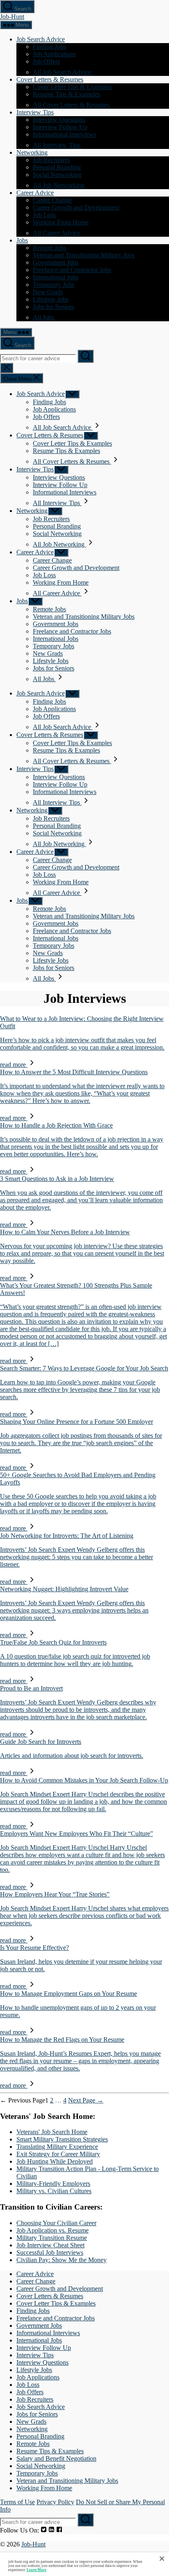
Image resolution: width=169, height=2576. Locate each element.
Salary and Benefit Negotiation (56, 2458)
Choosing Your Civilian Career (56, 2223)
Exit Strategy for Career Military (58, 2154)
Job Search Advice (41, 39)
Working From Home (61, 222)
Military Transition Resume (52, 2238)
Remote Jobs (49, 248)
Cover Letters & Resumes (50, 79)
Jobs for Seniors (54, 307)
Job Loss (44, 215)
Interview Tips (35, 112)
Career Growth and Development (76, 207)
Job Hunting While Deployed (55, 2161)
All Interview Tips (57, 145)
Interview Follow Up (60, 127)
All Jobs (44, 317)
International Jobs (56, 277)
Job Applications (54, 54)
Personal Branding (57, 167)
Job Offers (46, 61)
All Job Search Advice (63, 72)
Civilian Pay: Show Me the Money (62, 2260)
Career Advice (35, 193)
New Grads (48, 292)
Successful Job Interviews (50, 2252)
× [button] (162, 2558)
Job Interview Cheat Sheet (50, 2245)
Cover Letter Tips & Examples (72, 87)
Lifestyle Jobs (51, 299)
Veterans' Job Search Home (52, 2132)
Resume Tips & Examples (66, 94)
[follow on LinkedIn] (51, 2530)
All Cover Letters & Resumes (72, 105)
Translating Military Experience (57, 2147)
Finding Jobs (49, 47)
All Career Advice (57, 233)
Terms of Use (17, 2502)
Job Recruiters (51, 160)
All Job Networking (59, 185)
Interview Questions (59, 120)
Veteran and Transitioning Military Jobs (84, 255)
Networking (32, 152)
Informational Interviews (65, 134)
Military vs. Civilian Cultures (54, 2191)
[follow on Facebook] (59, 2530)
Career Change (52, 200)
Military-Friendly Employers (53, 2184)
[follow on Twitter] (44, 2530)
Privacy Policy (55, 2502)
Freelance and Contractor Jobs (72, 270)
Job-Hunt (12, 17)
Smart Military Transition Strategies (62, 2139)
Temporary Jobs (54, 285)
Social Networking (57, 175)
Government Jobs (56, 262)
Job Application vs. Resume (53, 2230)
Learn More (37, 2570)
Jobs (22, 240)
